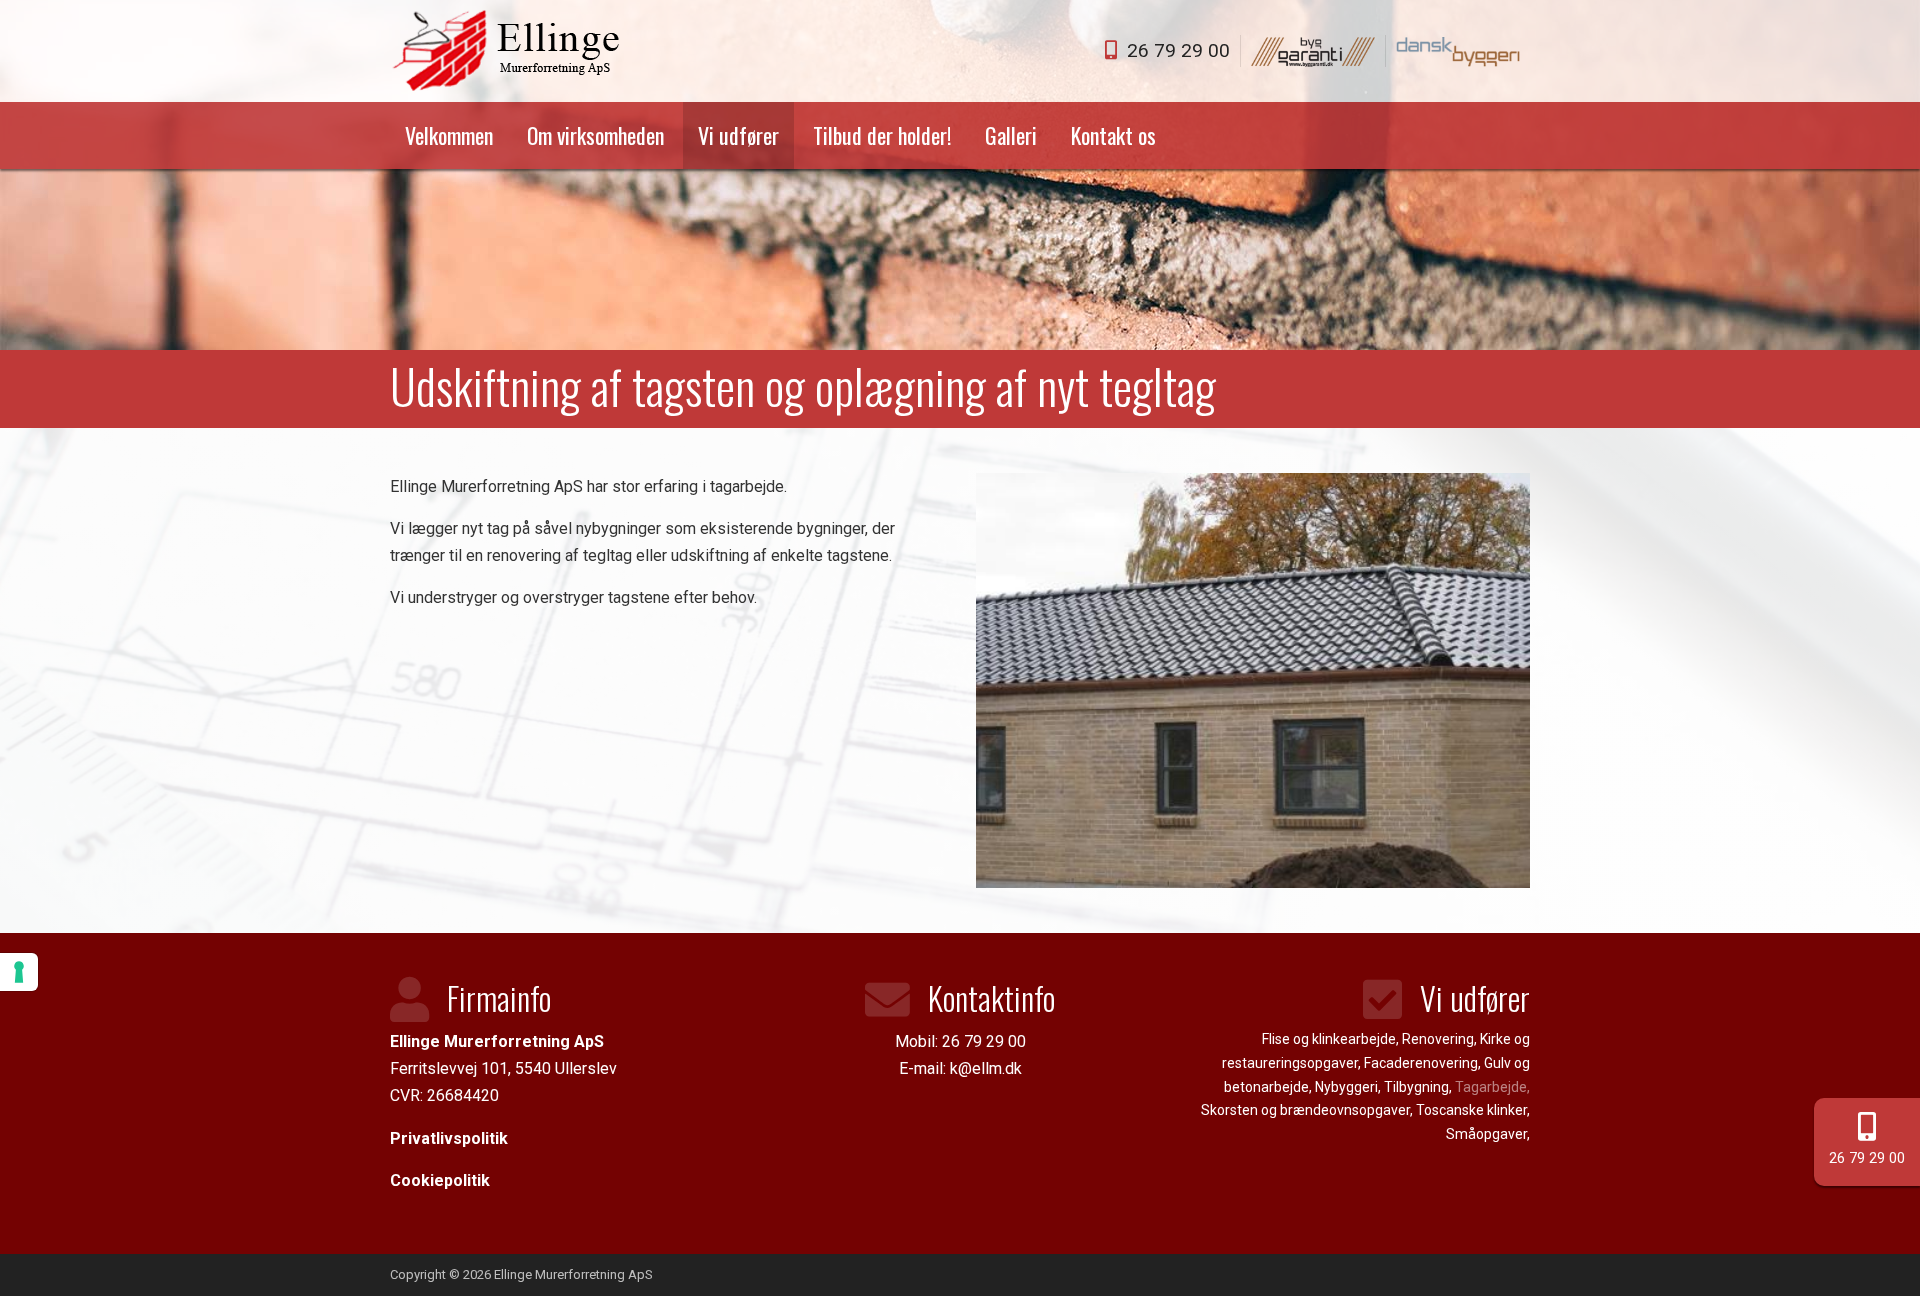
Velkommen (449, 135)
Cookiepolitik (440, 1180)
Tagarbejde (1491, 1087)
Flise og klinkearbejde (1329, 1039)
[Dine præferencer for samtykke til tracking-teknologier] (19, 972)
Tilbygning (1416, 1087)
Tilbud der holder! (882, 135)
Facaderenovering (1421, 1063)
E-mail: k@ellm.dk (960, 1068)
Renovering (1438, 1039)
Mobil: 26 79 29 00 (960, 1041)
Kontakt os (1113, 135)
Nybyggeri (1346, 1087)
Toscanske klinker (1471, 1110)
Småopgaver (1486, 1134)
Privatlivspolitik (449, 1138)
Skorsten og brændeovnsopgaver (1305, 1110)
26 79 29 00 (1867, 1158)
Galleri (1011, 135)
